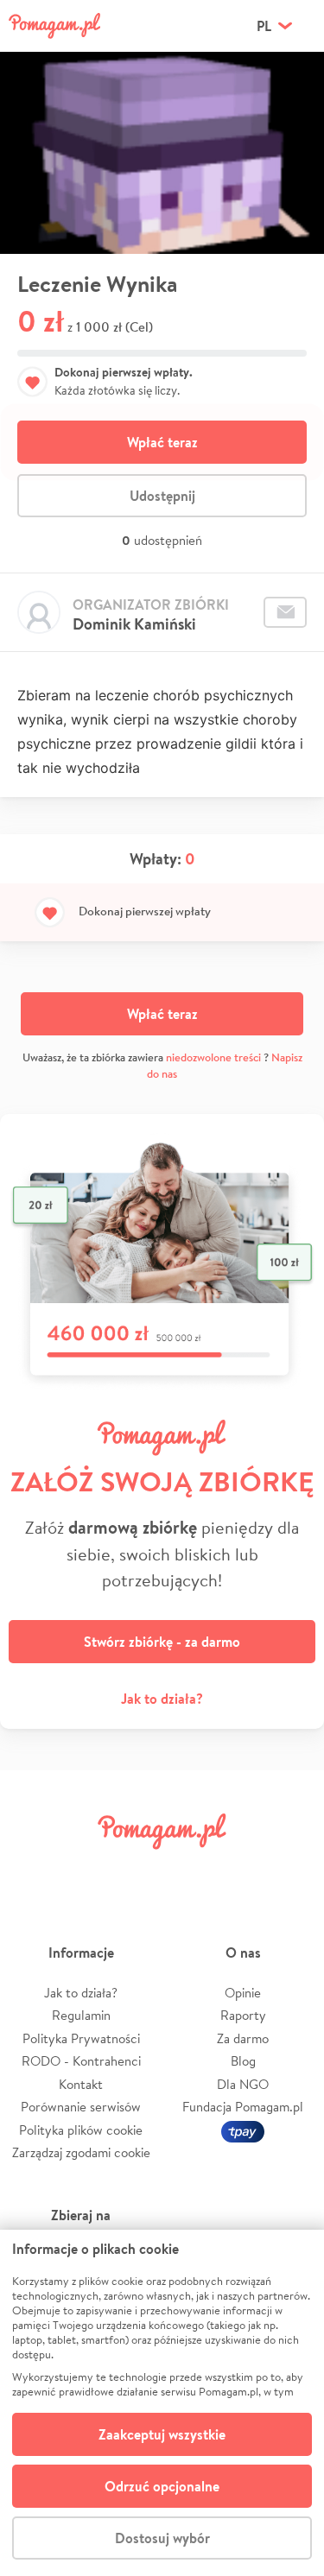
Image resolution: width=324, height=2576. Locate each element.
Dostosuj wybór (162, 2538)
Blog (243, 2061)
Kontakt (81, 2084)
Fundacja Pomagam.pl (243, 2107)
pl (264, 26)
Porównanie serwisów (81, 2107)
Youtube (291, 1870)
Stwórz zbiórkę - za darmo (162, 1642)
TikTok (239, 1870)
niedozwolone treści (213, 1057)
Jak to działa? (162, 1699)
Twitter (85, 1870)
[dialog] (162, 2403)
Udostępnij (162, 496)
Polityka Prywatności (81, 2038)
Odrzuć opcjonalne (162, 2486)
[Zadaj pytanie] (285, 612)
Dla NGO (243, 2084)
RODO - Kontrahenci (81, 2061)
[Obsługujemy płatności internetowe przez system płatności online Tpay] (243, 2130)
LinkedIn (187, 1870)
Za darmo (243, 2038)
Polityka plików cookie (81, 2130)
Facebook (33, 1870)
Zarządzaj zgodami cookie (81, 2152)
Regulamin (81, 2015)
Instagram (137, 1870)
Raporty (243, 2015)
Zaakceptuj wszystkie (162, 2434)
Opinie (243, 1993)
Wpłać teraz (162, 442)
